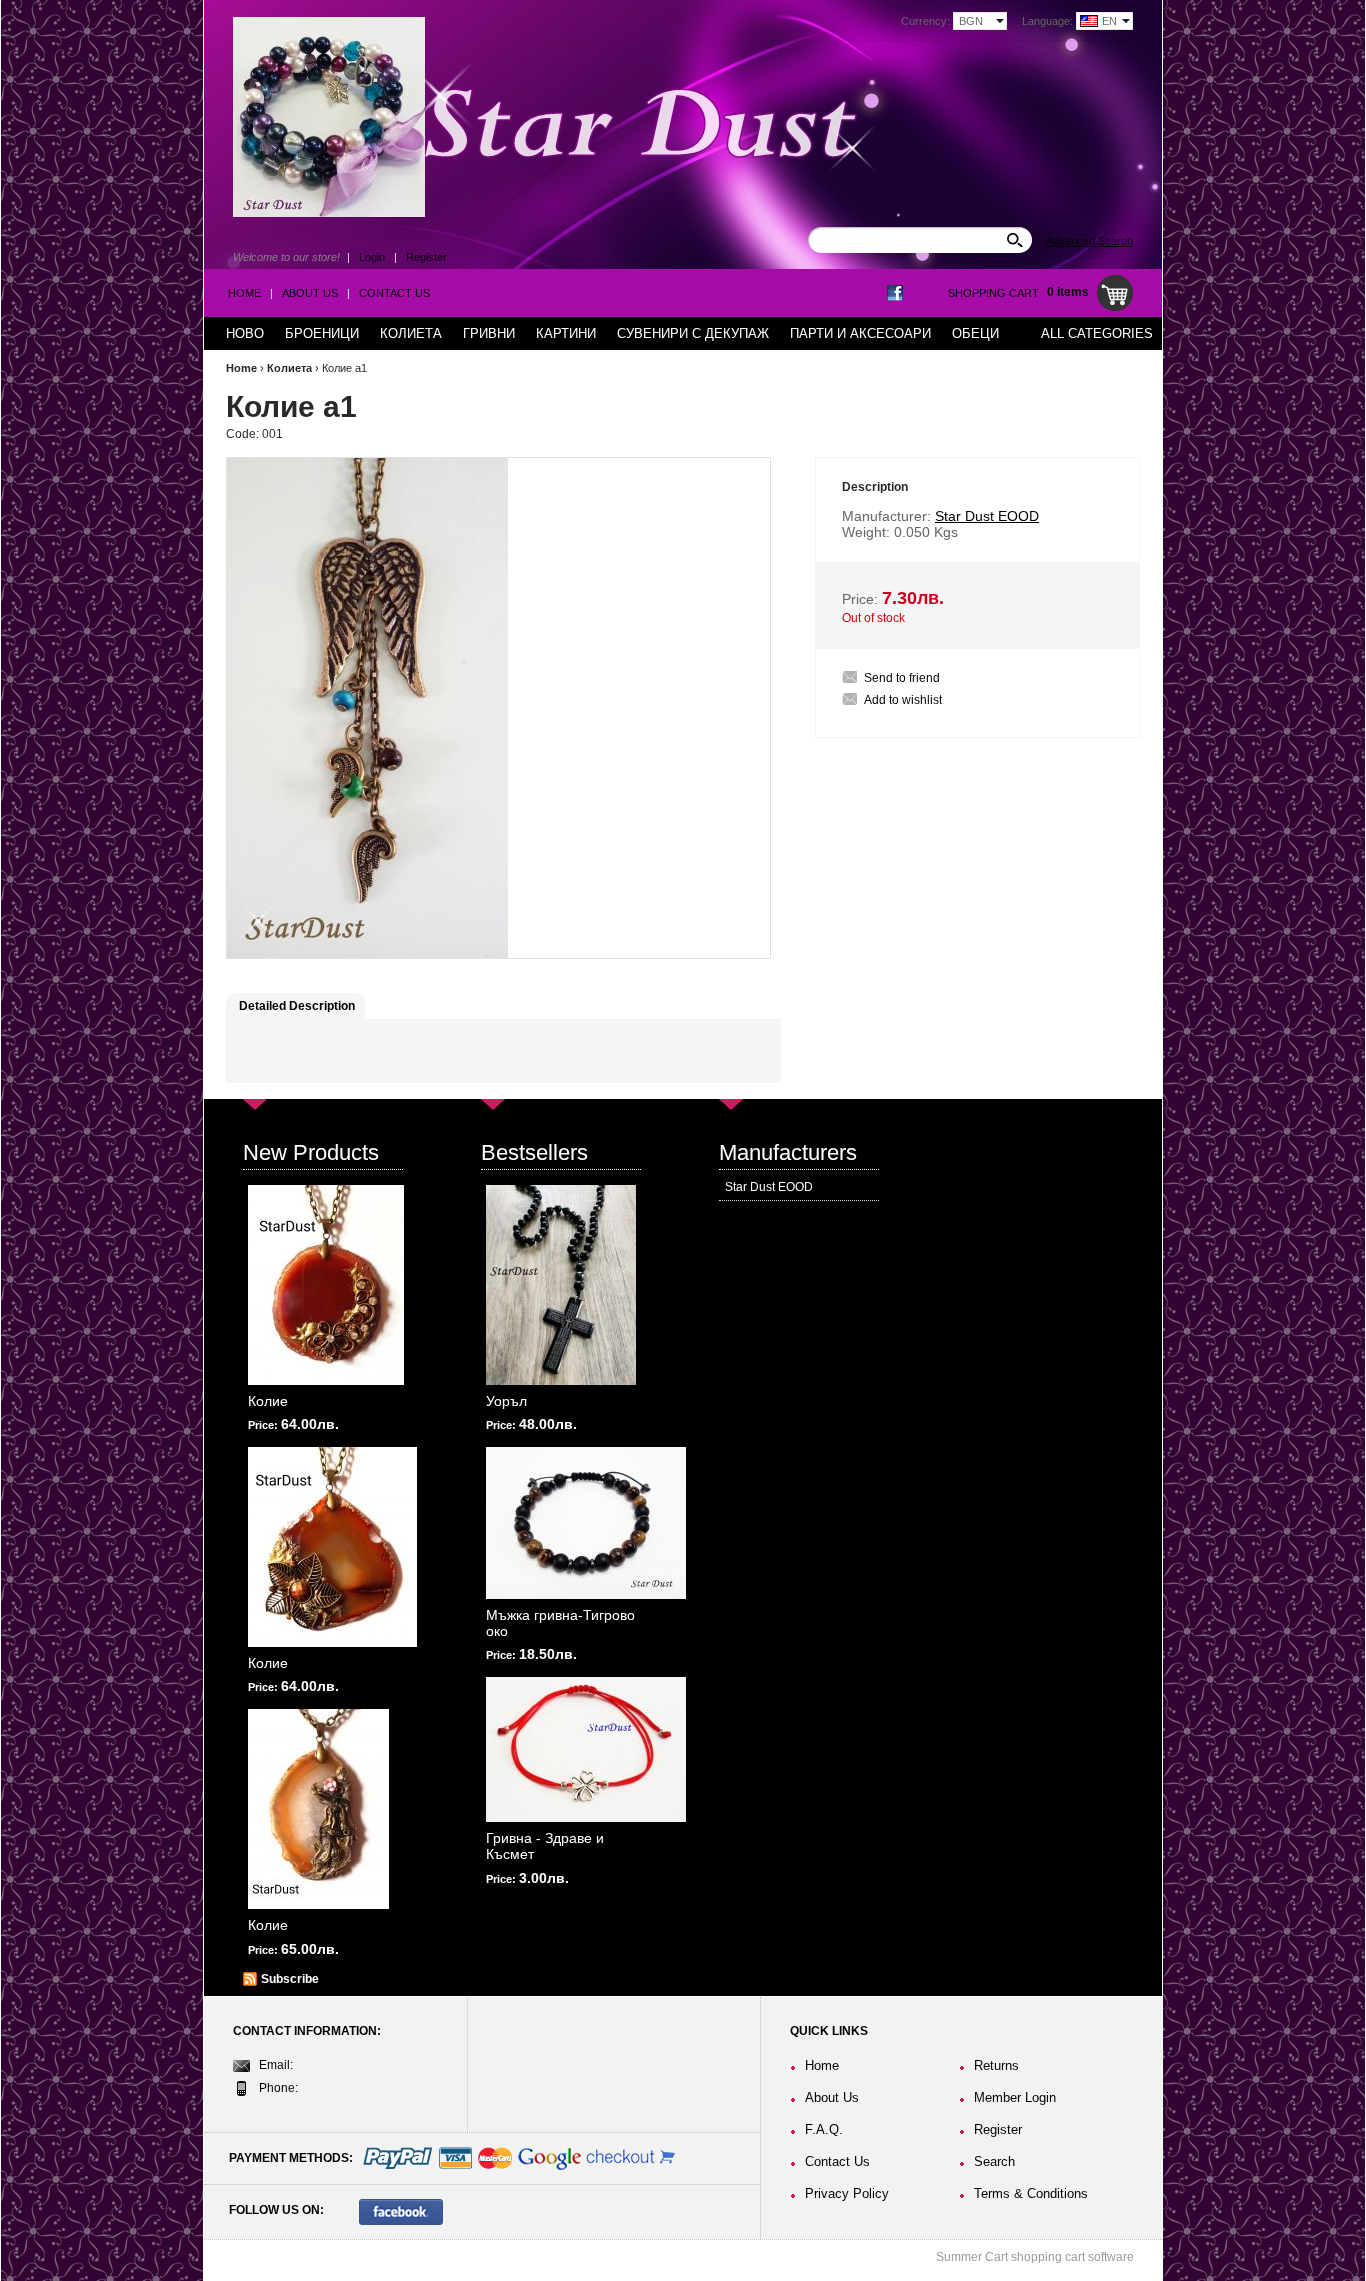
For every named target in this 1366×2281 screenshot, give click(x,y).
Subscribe (290, 1979)
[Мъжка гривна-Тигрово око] (586, 1523)
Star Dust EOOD (769, 1187)
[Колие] (326, 1285)
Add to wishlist (903, 700)
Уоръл (506, 1401)
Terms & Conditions (1031, 2193)
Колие (268, 1401)
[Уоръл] (561, 1285)
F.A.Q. (824, 2129)
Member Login (1015, 2097)
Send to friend (902, 678)
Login (372, 257)
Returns (996, 2065)
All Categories (1097, 333)
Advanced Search (1089, 241)
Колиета (289, 368)
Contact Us (394, 293)
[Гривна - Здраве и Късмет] (586, 1749)
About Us (310, 293)
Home (244, 293)
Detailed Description (297, 1006)
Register (426, 257)
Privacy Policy (847, 2193)
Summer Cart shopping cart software (1035, 2257)
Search (994, 2161)
